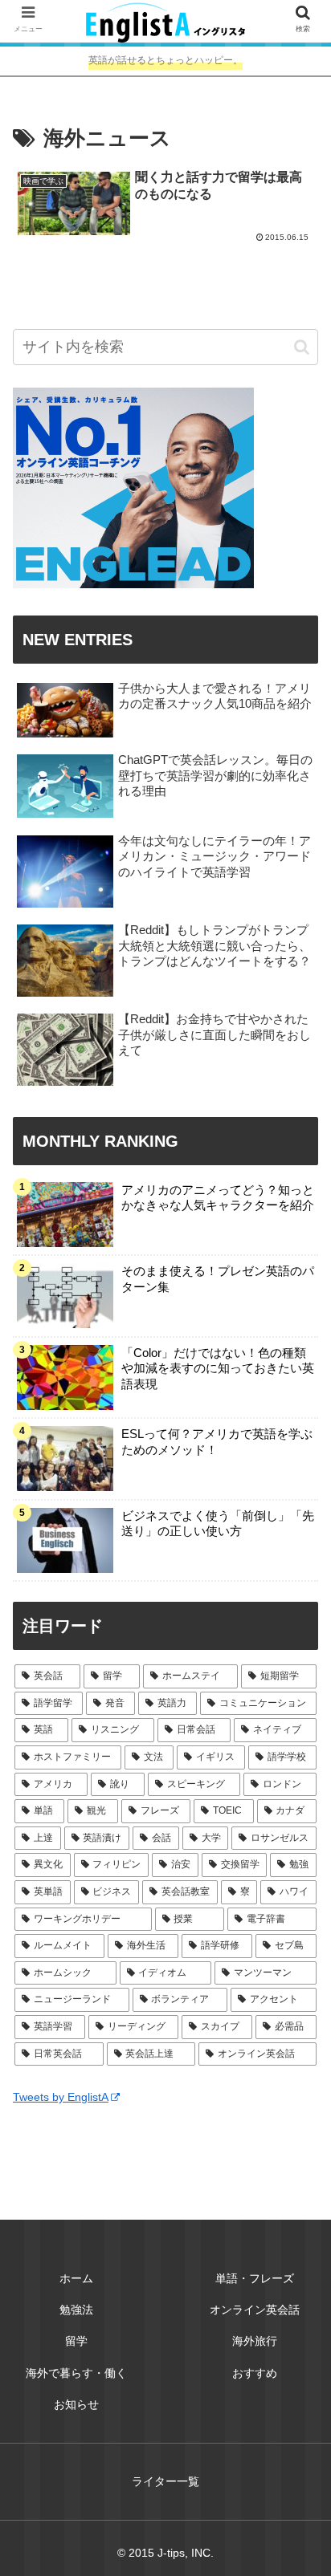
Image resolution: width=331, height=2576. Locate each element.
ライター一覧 (165, 2481)
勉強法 (76, 2310)
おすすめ (255, 2373)
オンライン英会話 (255, 2310)
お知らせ (76, 2404)
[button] (302, 347)
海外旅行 (255, 2341)
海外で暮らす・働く (76, 2373)
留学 (76, 2341)
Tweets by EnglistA (61, 2097)
